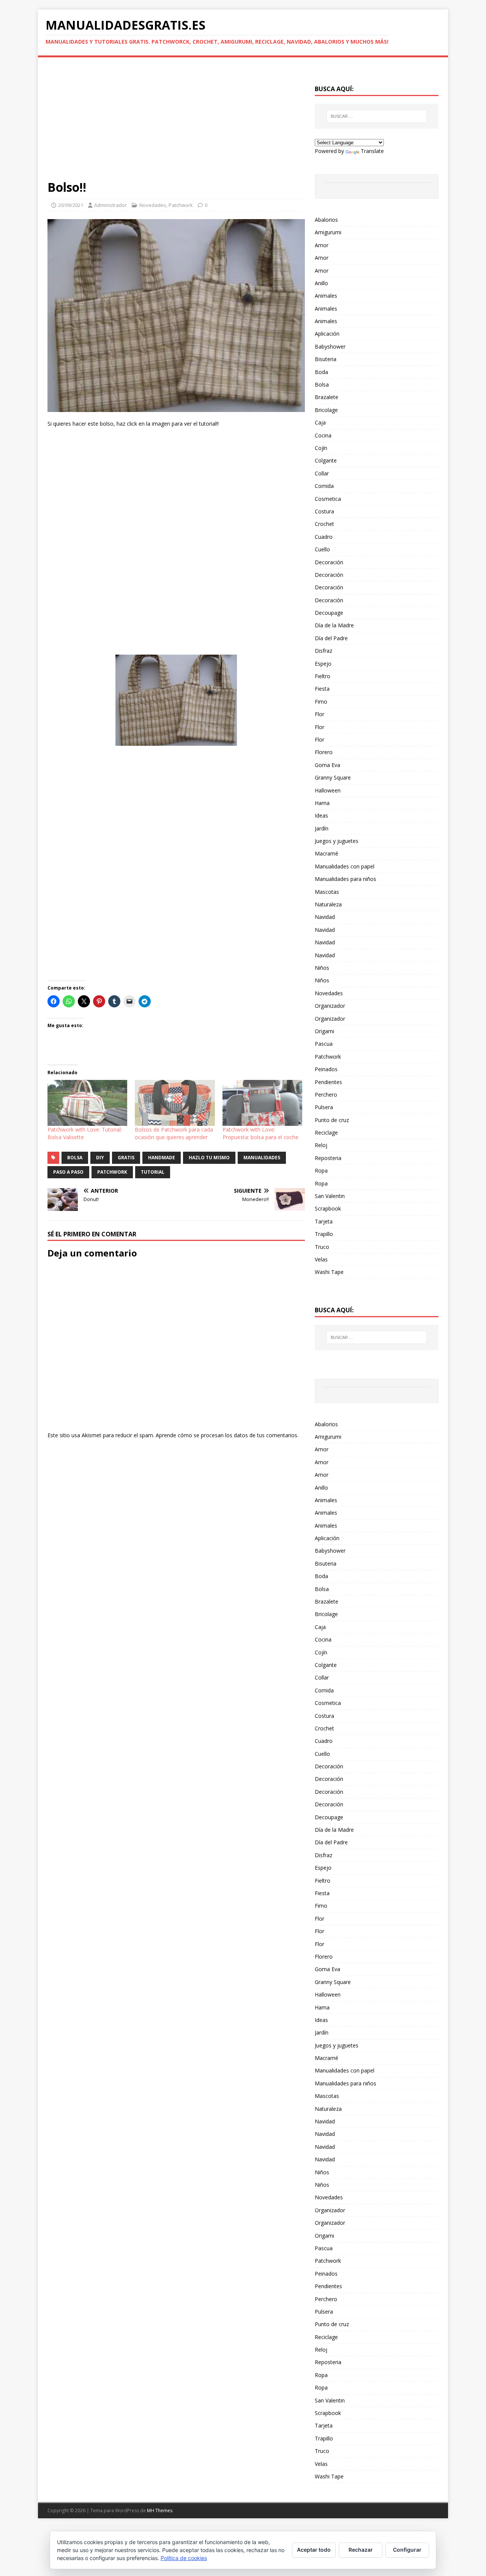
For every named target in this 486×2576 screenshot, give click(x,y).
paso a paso (68, 1172)
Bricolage (326, 410)
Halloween (328, 790)
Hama (322, 803)
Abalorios (326, 220)
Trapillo (324, 1234)
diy (100, 1158)
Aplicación (327, 334)
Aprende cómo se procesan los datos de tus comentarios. (227, 1435)
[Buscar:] (377, 116)
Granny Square (333, 777)
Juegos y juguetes (337, 841)
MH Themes (160, 2510)
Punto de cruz (332, 1120)
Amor (322, 245)
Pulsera (324, 1107)
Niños (322, 968)
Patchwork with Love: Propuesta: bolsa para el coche (260, 1133)
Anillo (321, 283)
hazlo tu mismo (209, 1158)
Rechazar (361, 2550)
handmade (162, 1158)
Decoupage (329, 613)
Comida (324, 486)
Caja (320, 422)
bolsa (75, 1158)
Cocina (323, 435)
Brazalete (327, 397)
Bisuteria (326, 359)
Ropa (321, 1170)
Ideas (321, 815)
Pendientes (328, 1082)
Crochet (324, 524)
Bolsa (322, 384)
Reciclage (326, 1133)
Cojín (321, 448)
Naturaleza (328, 904)
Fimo (321, 702)
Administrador (110, 205)
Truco (322, 1247)
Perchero (326, 1095)
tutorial (153, 1172)
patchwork (112, 1172)
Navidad (325, 917)
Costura (324, 511)
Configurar (407, 2550)
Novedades (153, 205)
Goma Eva (327, 765)
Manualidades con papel (345, 866)
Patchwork (181, 205)
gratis (126, 1158)
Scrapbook (328, 1208)
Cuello (322, 549)
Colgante (326, 460)
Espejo (323, 664)
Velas (321, 1259)
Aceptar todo (314, 2550)
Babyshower (330, 346)
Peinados (326, 1069)
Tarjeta (324, 1221)
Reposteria (328, 1158)
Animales (326, 296)
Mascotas (327, 892)
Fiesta (322, 689)
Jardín (322, 828)
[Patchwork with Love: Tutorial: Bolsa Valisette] (87, 1103)
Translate (372, 151)
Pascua (324, 1044)
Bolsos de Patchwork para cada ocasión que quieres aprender (174, 1133)
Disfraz (323, 651)
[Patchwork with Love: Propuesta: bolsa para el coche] (262, 1103)
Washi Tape (329, 1272)
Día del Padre (331, 638)
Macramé (327, 853)
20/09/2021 (71, 205)
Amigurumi (328, 232)
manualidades (262, 1158)
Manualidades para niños (346, 879)
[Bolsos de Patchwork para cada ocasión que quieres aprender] (175, 1103)
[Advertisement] (176, 123)
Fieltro (323, 676)
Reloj (321, 1145)
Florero (324, 752)
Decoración (329, 562)
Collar (322, 473)
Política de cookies (184, 2558)
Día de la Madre (334, 625)
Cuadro (324, 537)
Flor (320, 714)
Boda (321, 372)
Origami (324, 1031)
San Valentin (330, 1196)
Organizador (330, 1006)
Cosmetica (328, 499)
